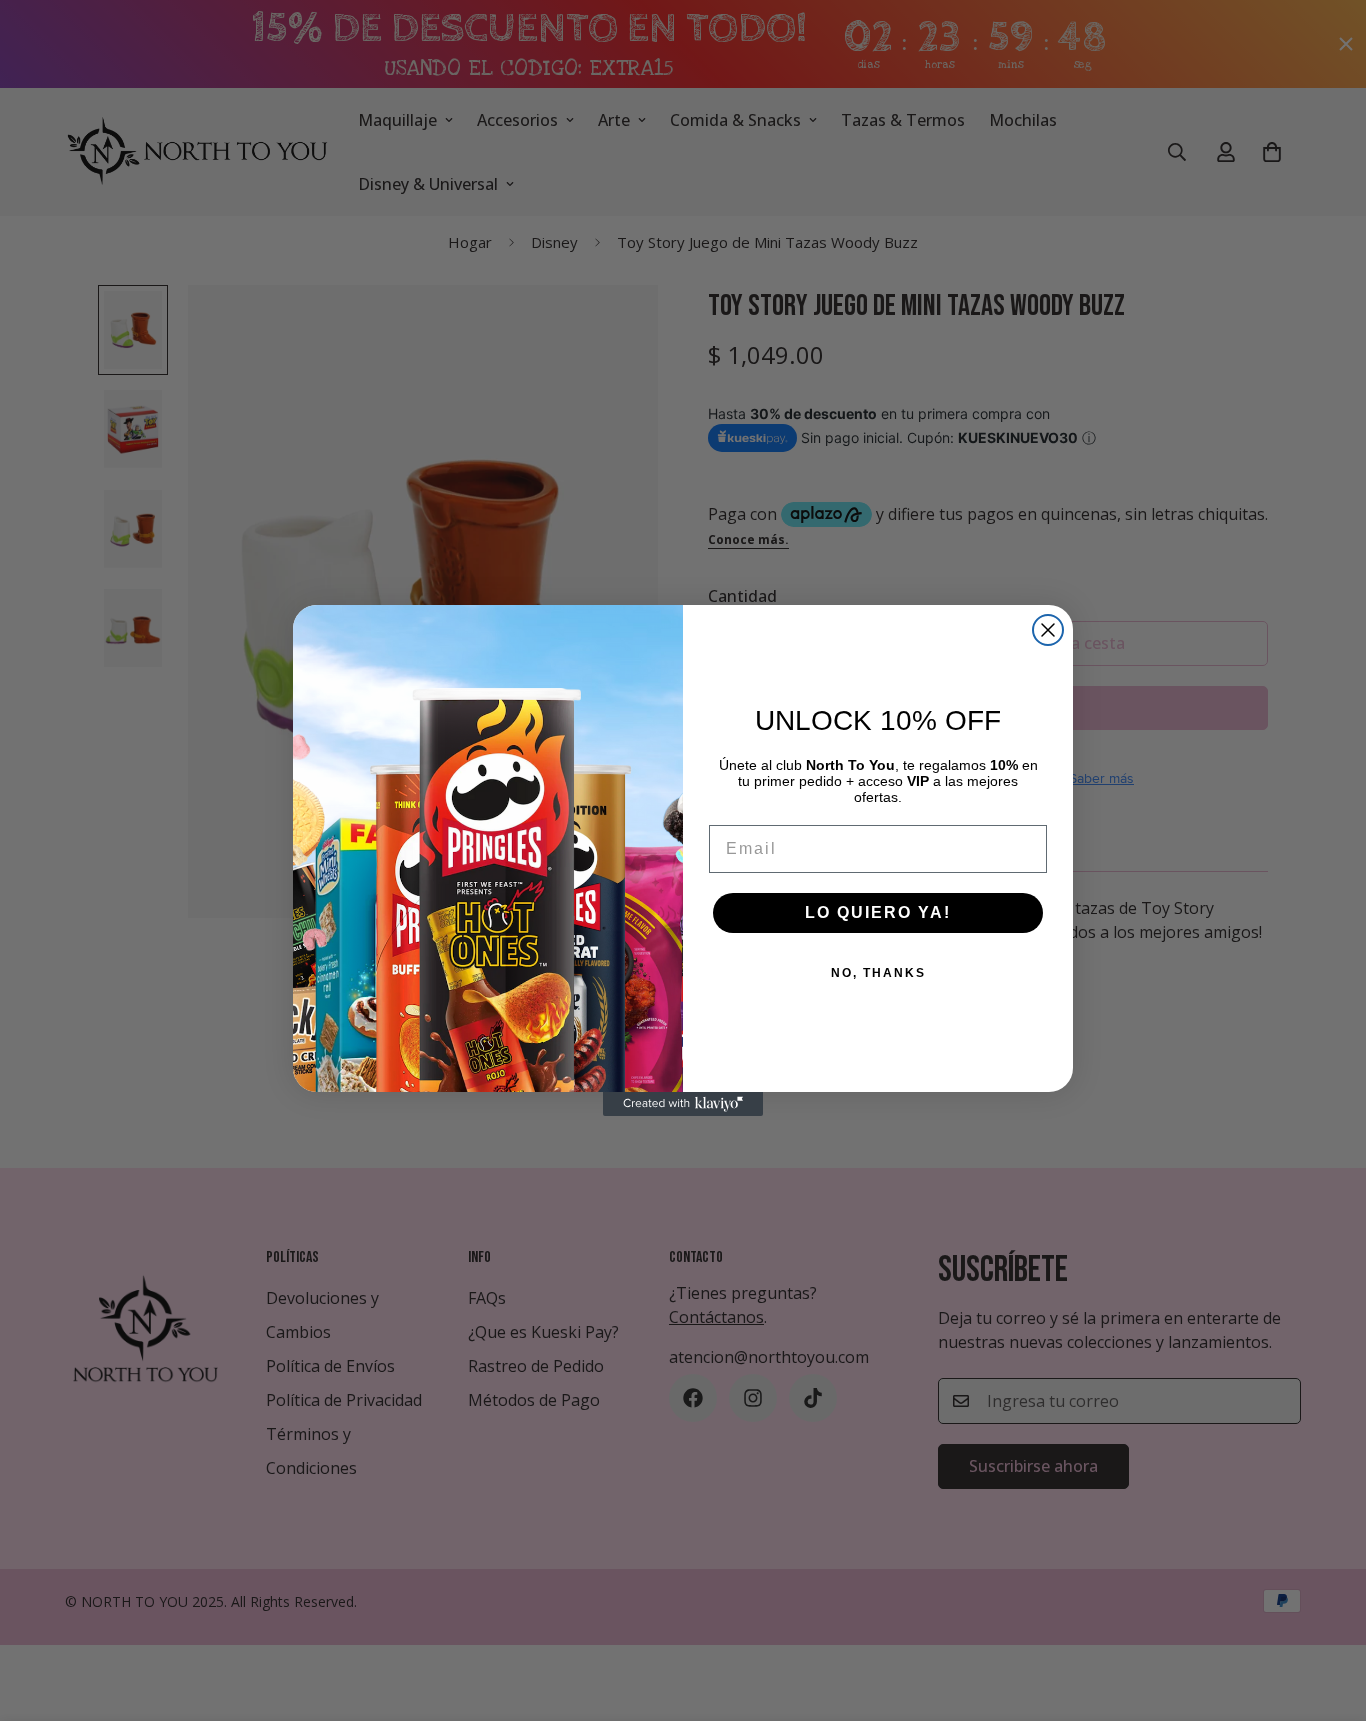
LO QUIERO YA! (878, 912)
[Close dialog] (1048, 630)
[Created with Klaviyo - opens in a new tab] (683, 1104)
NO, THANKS (878, 973)
